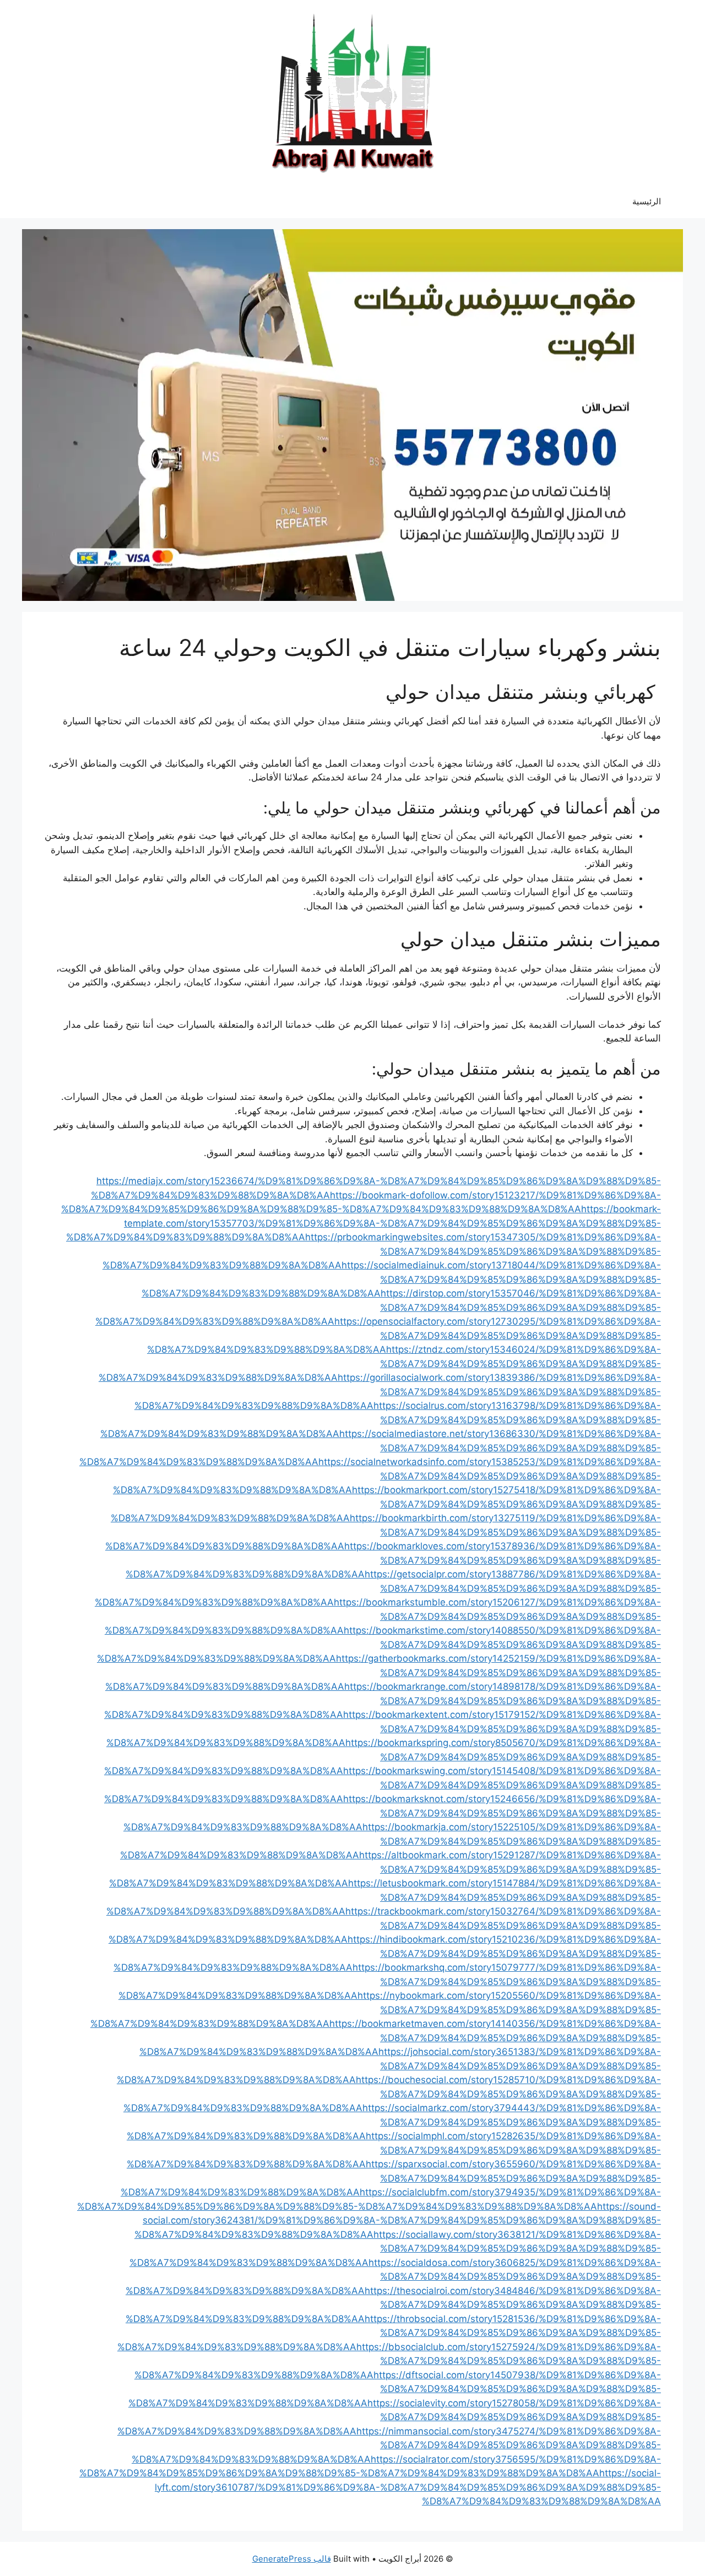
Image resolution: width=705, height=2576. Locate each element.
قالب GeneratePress (292, 2559)
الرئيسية (647, 201)
